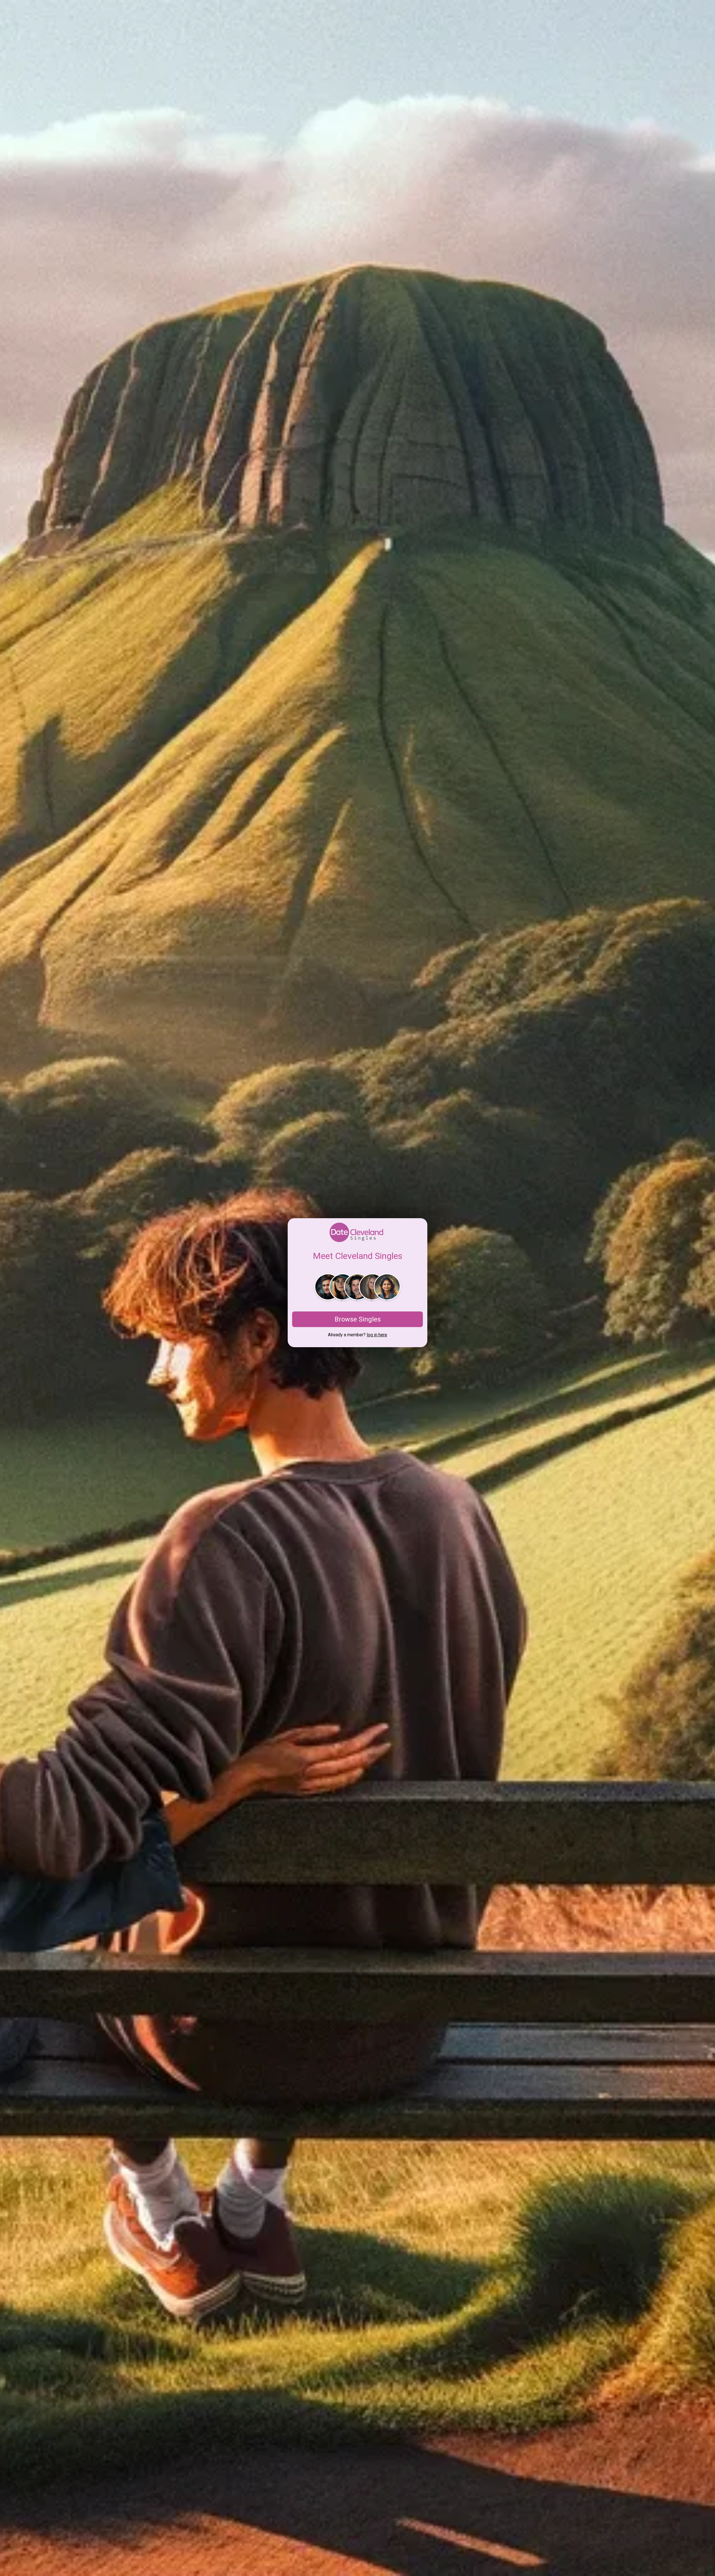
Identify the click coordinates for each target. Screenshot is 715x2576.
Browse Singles (358, 1319)
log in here (377, 1335)
